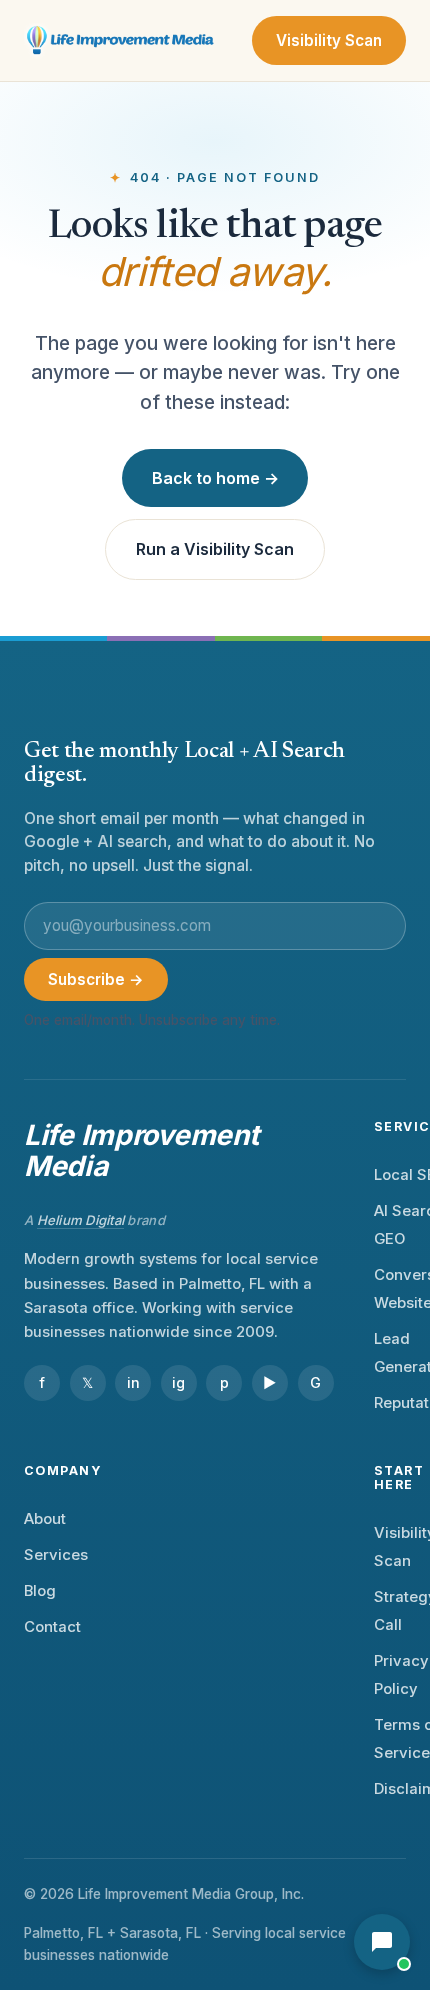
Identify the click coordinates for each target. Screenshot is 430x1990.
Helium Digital (81, 1220)
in (133, 1382)
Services (56, 1555)
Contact (52, 1627)
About (45, 1519)
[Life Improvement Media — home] (121, 41)
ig (178, 1382)
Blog (40, 1591)
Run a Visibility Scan (215, 549)
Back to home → (215, 478)
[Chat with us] (382, 1942)
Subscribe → (96, 979)
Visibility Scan (329, 40)
